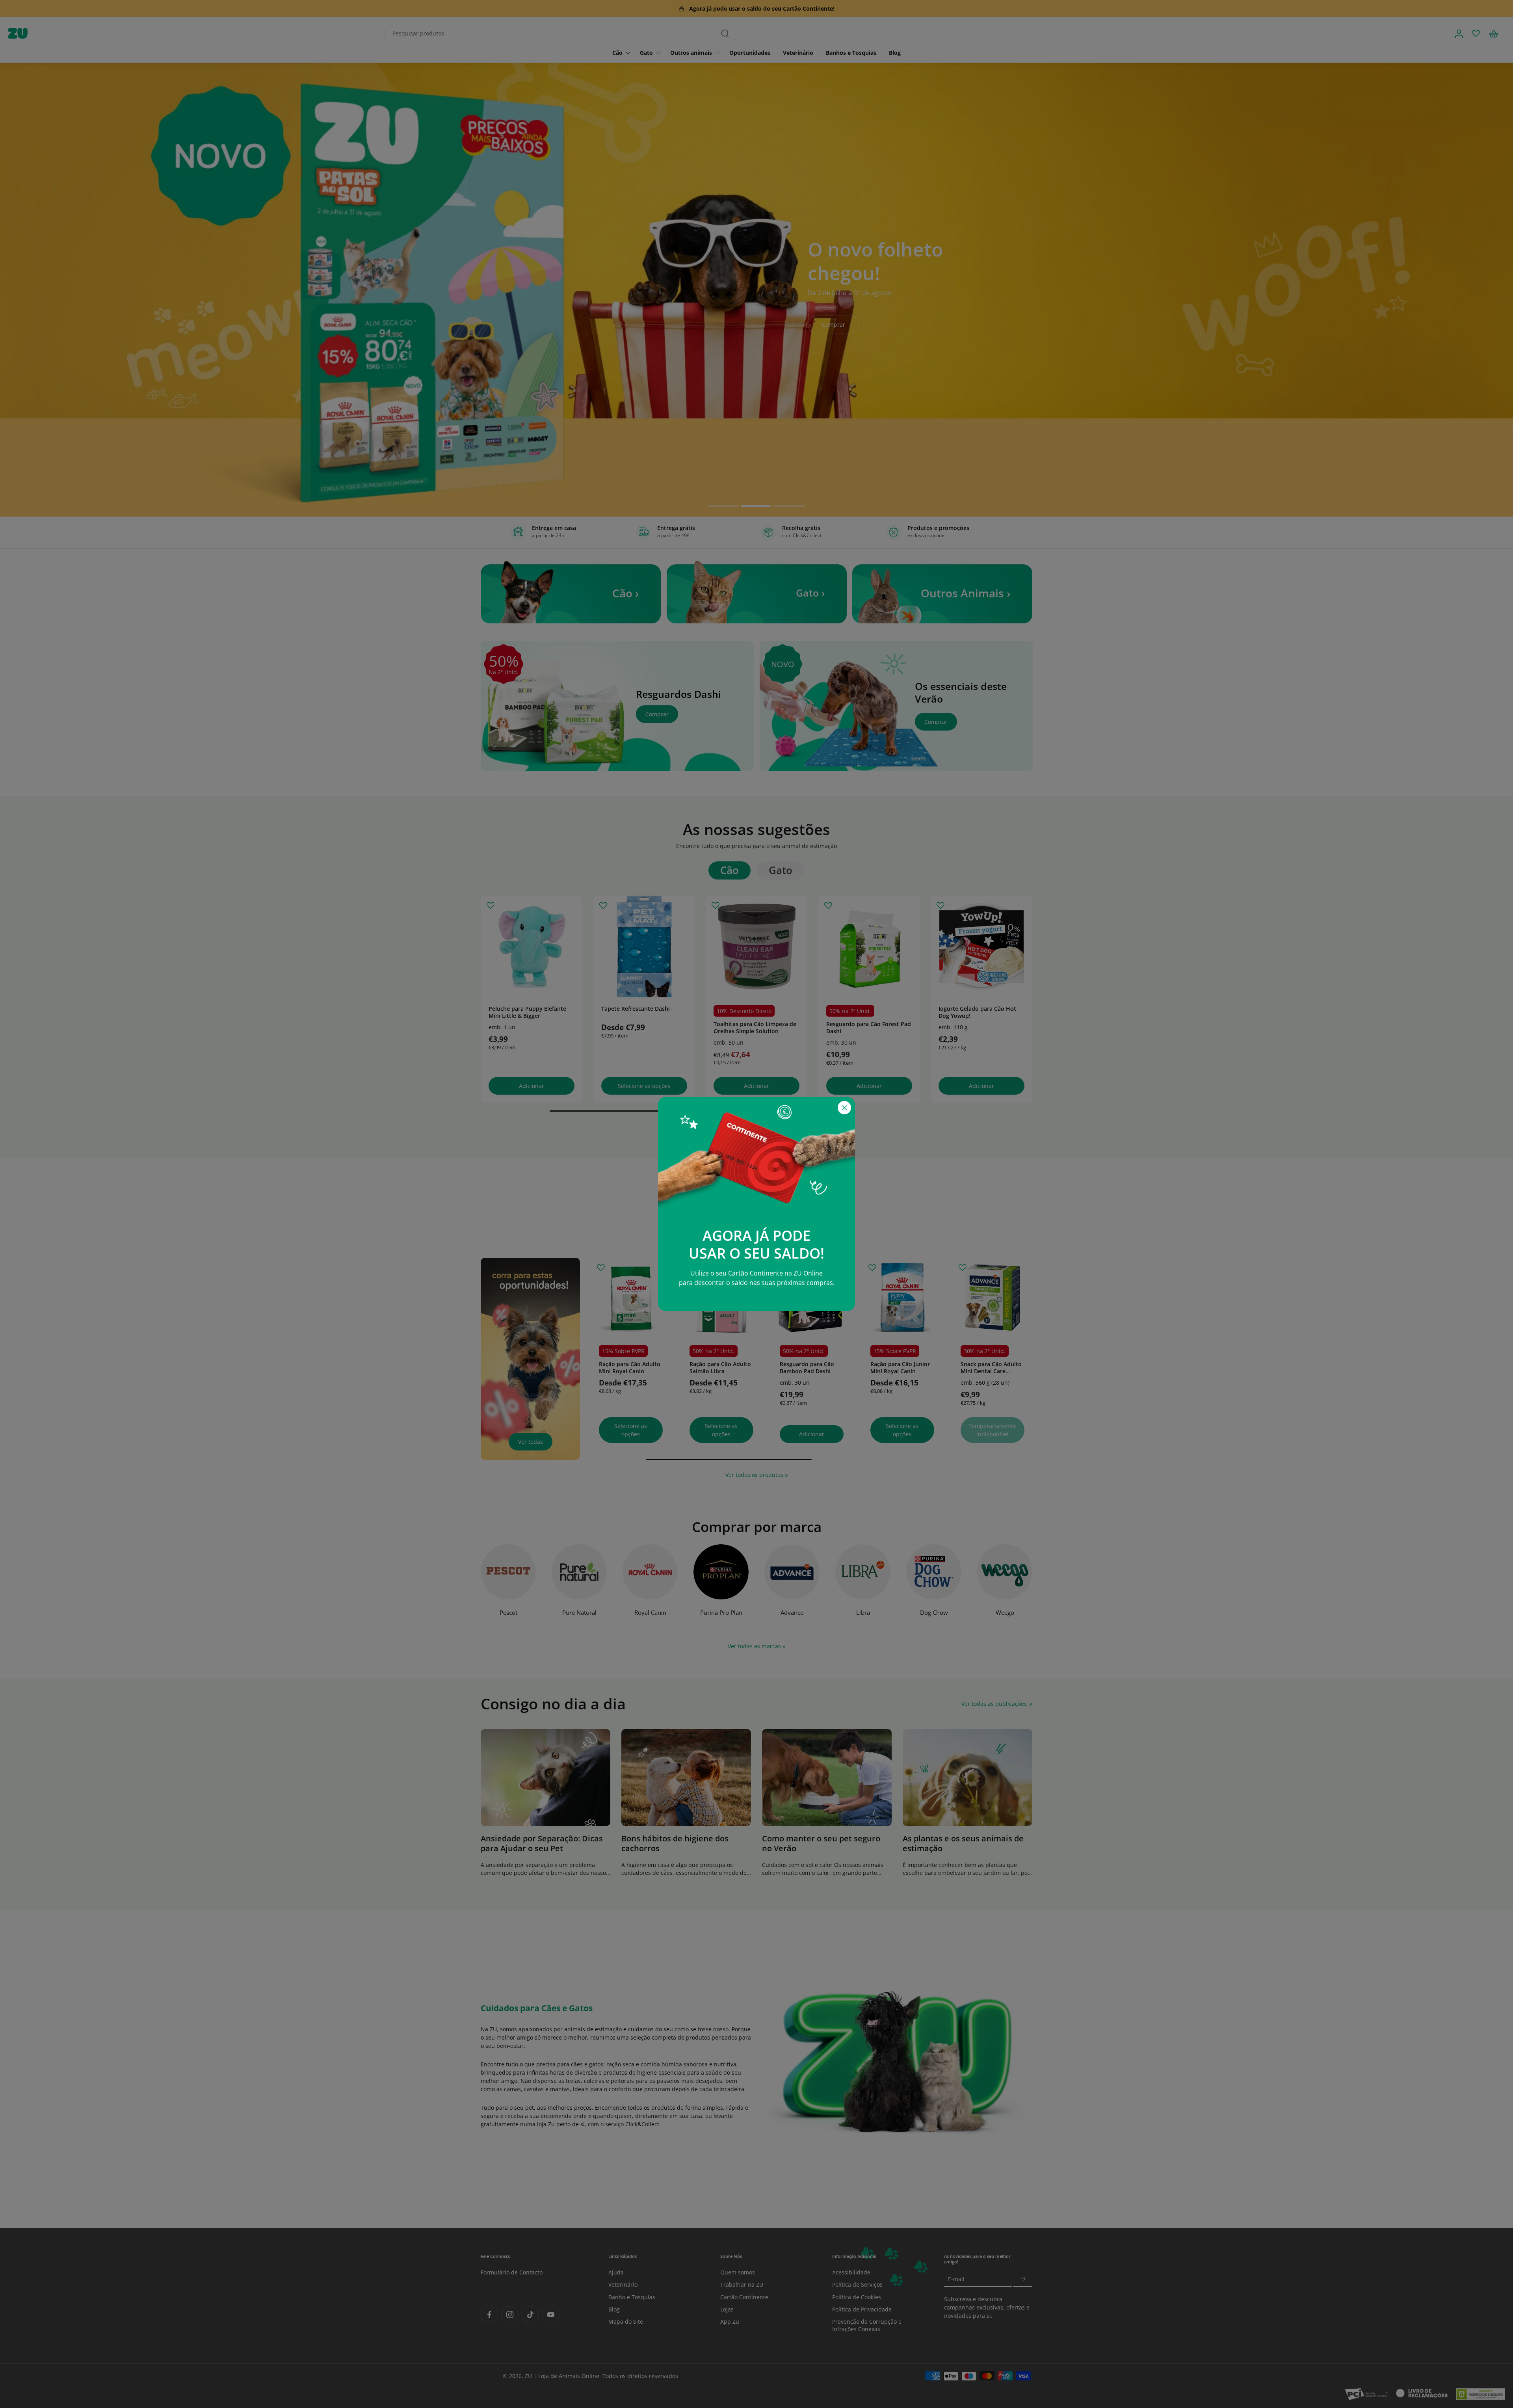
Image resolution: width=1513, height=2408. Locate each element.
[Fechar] (844, 1108)
